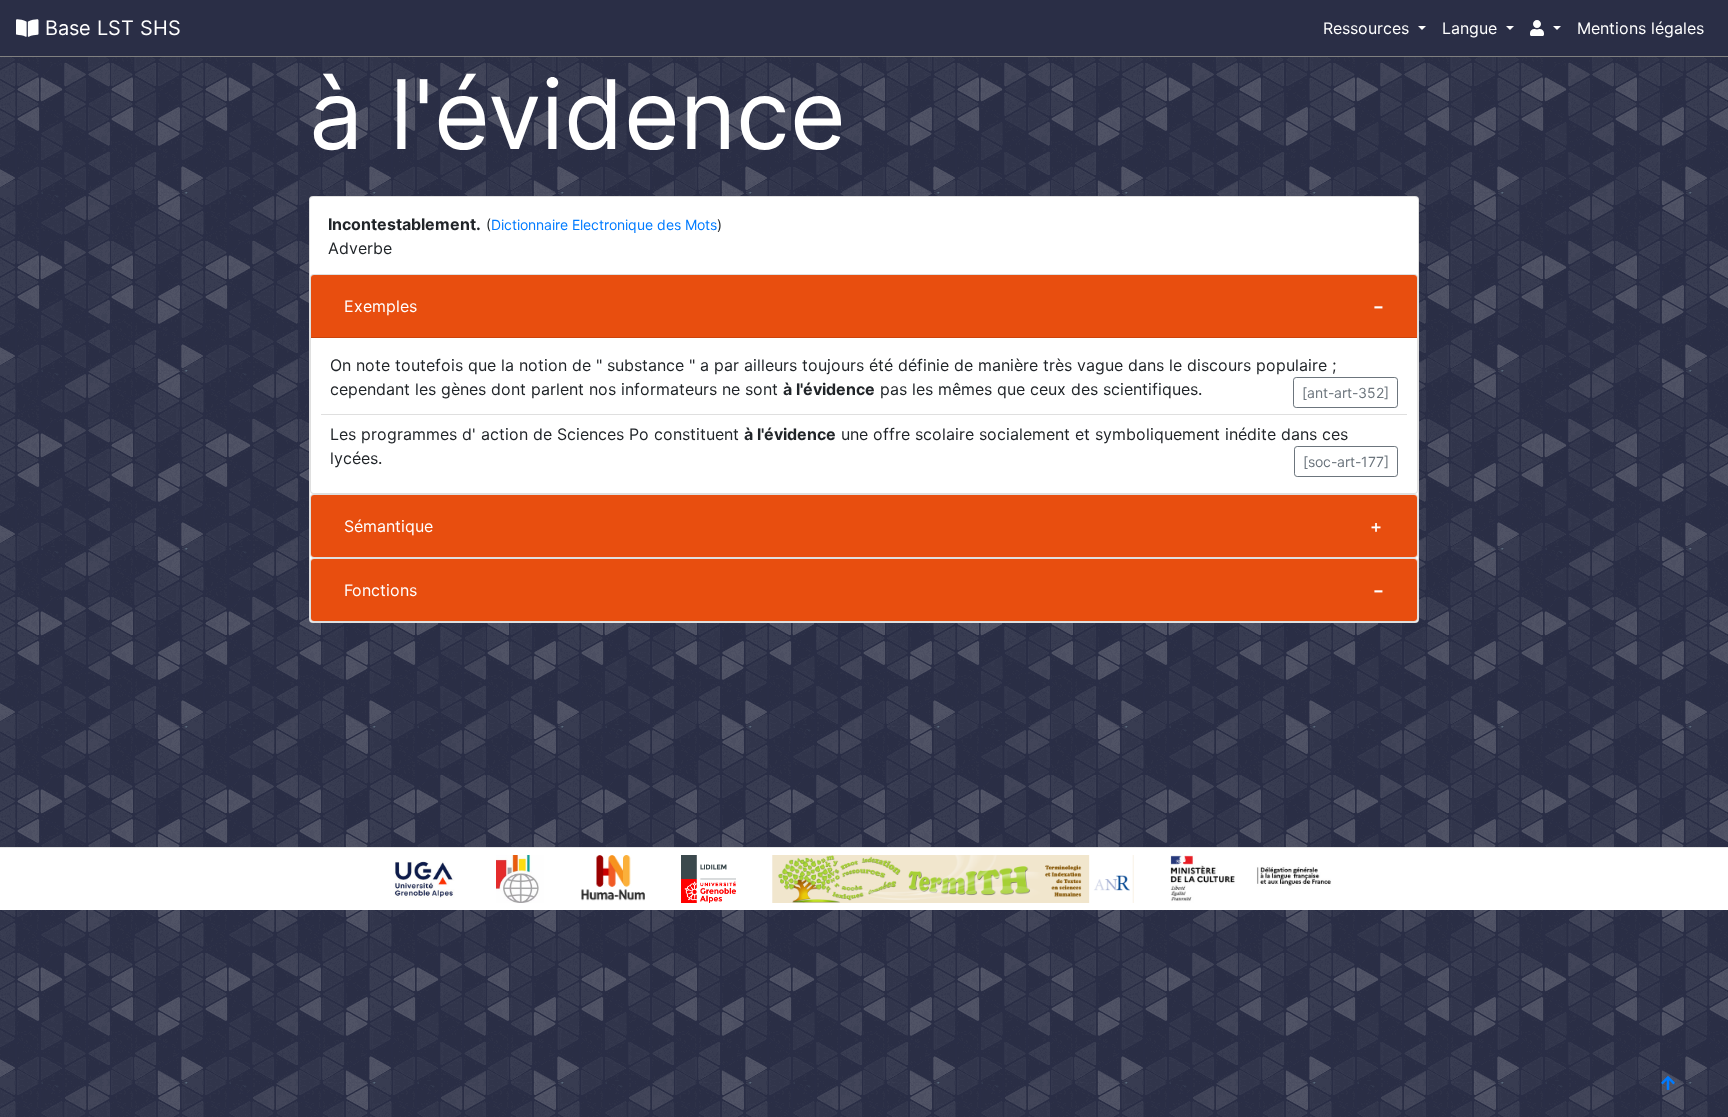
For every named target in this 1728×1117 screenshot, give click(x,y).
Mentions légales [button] (1640, 28)
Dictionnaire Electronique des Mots (604, 224)
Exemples (380, 306)
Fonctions (380, 590)
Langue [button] (1472, 28)
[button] (1545, 28)
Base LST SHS (110, 28)
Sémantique (388, 526)
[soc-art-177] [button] (1346, 461)
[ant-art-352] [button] (1345, 392)
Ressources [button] (1368, 28)
